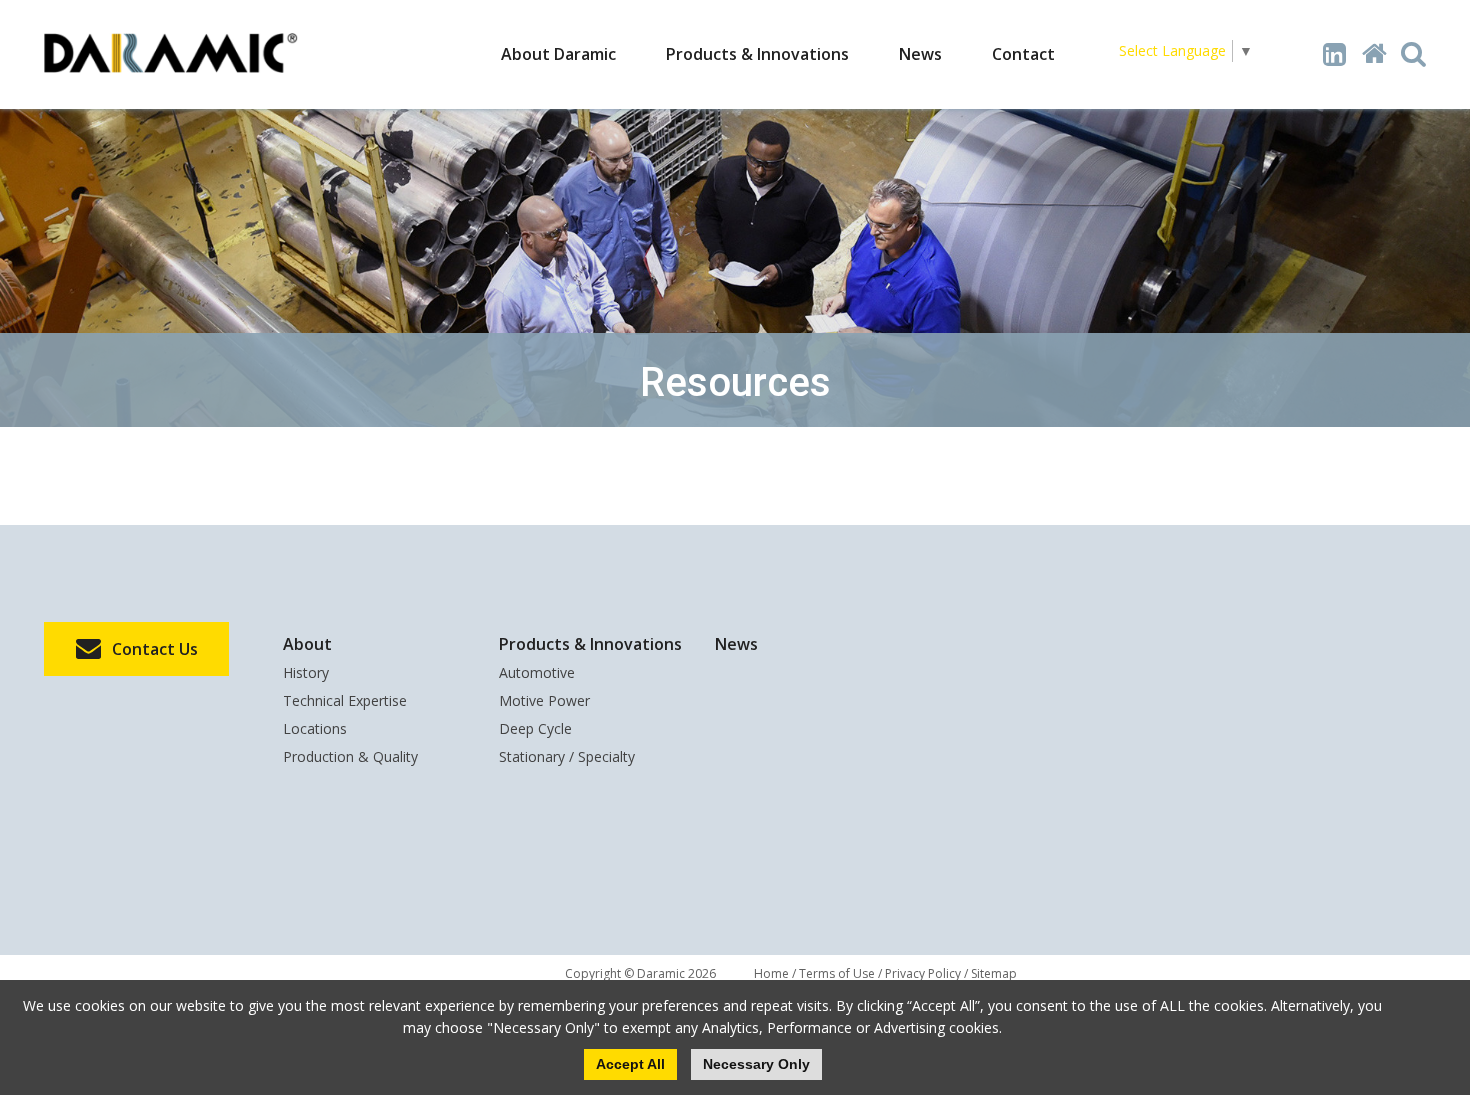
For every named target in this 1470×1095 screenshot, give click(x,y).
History (306, 674)
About (307, 644)
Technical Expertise (345, 702)
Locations (315, 730)
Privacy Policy (923, 973)
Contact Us (155, 649)
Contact (1023, 54)
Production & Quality (350, 758)
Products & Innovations (757, 54)
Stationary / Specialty (567, 758)
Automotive (537, 674)
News (920, 54)
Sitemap (994, 973)
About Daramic (558, 54)
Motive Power (544, 702)
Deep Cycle (535, 730)
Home (771, 973)
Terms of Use (837, 973)
